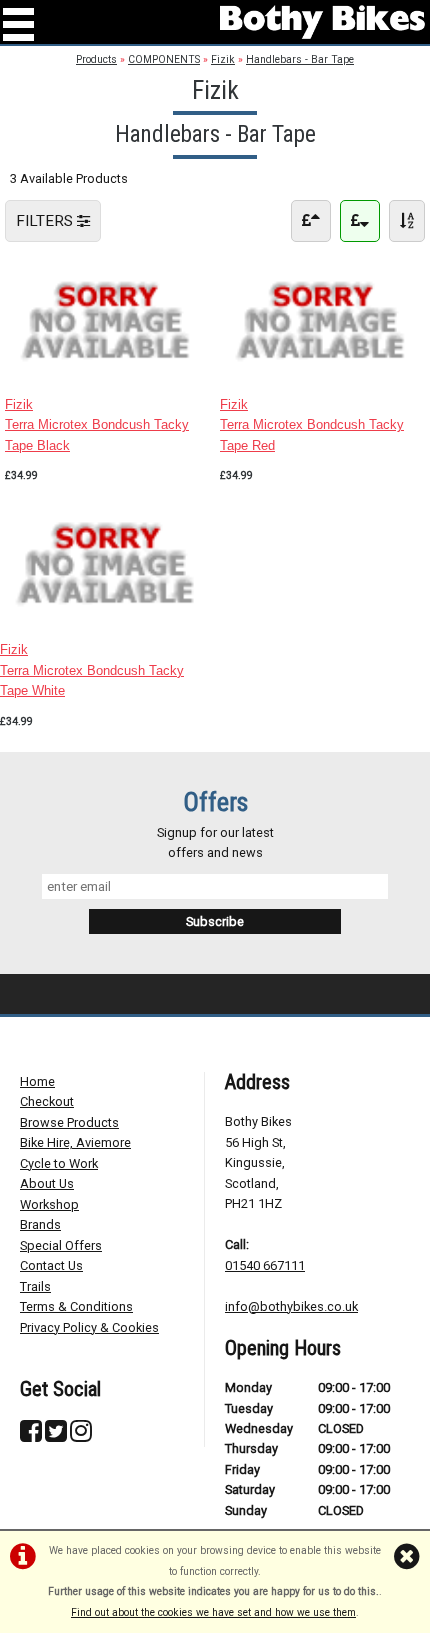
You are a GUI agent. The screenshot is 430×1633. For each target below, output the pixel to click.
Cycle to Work (59, 1163)
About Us (47, 1183)
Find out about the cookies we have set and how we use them (213, 1612)
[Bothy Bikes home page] (322, 22)
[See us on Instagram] (81, 1435)
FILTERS (46, 221)
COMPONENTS (164, 59)
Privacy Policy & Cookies (89, 1327)
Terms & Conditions (76, 1306)
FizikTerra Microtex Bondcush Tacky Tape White (92, 670)
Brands (40, 1224)
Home (37, 1081)
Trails (35, 1286)
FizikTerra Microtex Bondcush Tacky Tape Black (97, 425)
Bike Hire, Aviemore (75, 1142)
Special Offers (61, 1245)
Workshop (49, 1204)
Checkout (47, 1101)
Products (96, 59)
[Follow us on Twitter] (56, 1435)
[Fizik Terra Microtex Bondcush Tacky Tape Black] (107, 373)
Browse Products (69, 1122)
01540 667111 (265, 1265)
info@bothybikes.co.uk (291, 1306)
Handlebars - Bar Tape (300, 59)
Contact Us (51, 1265)
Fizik (223, 59)
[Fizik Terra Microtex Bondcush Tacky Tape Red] (322, 373)
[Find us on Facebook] (31, 1435)
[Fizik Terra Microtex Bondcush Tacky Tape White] (107, 619)
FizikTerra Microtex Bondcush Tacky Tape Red (312, 425)
